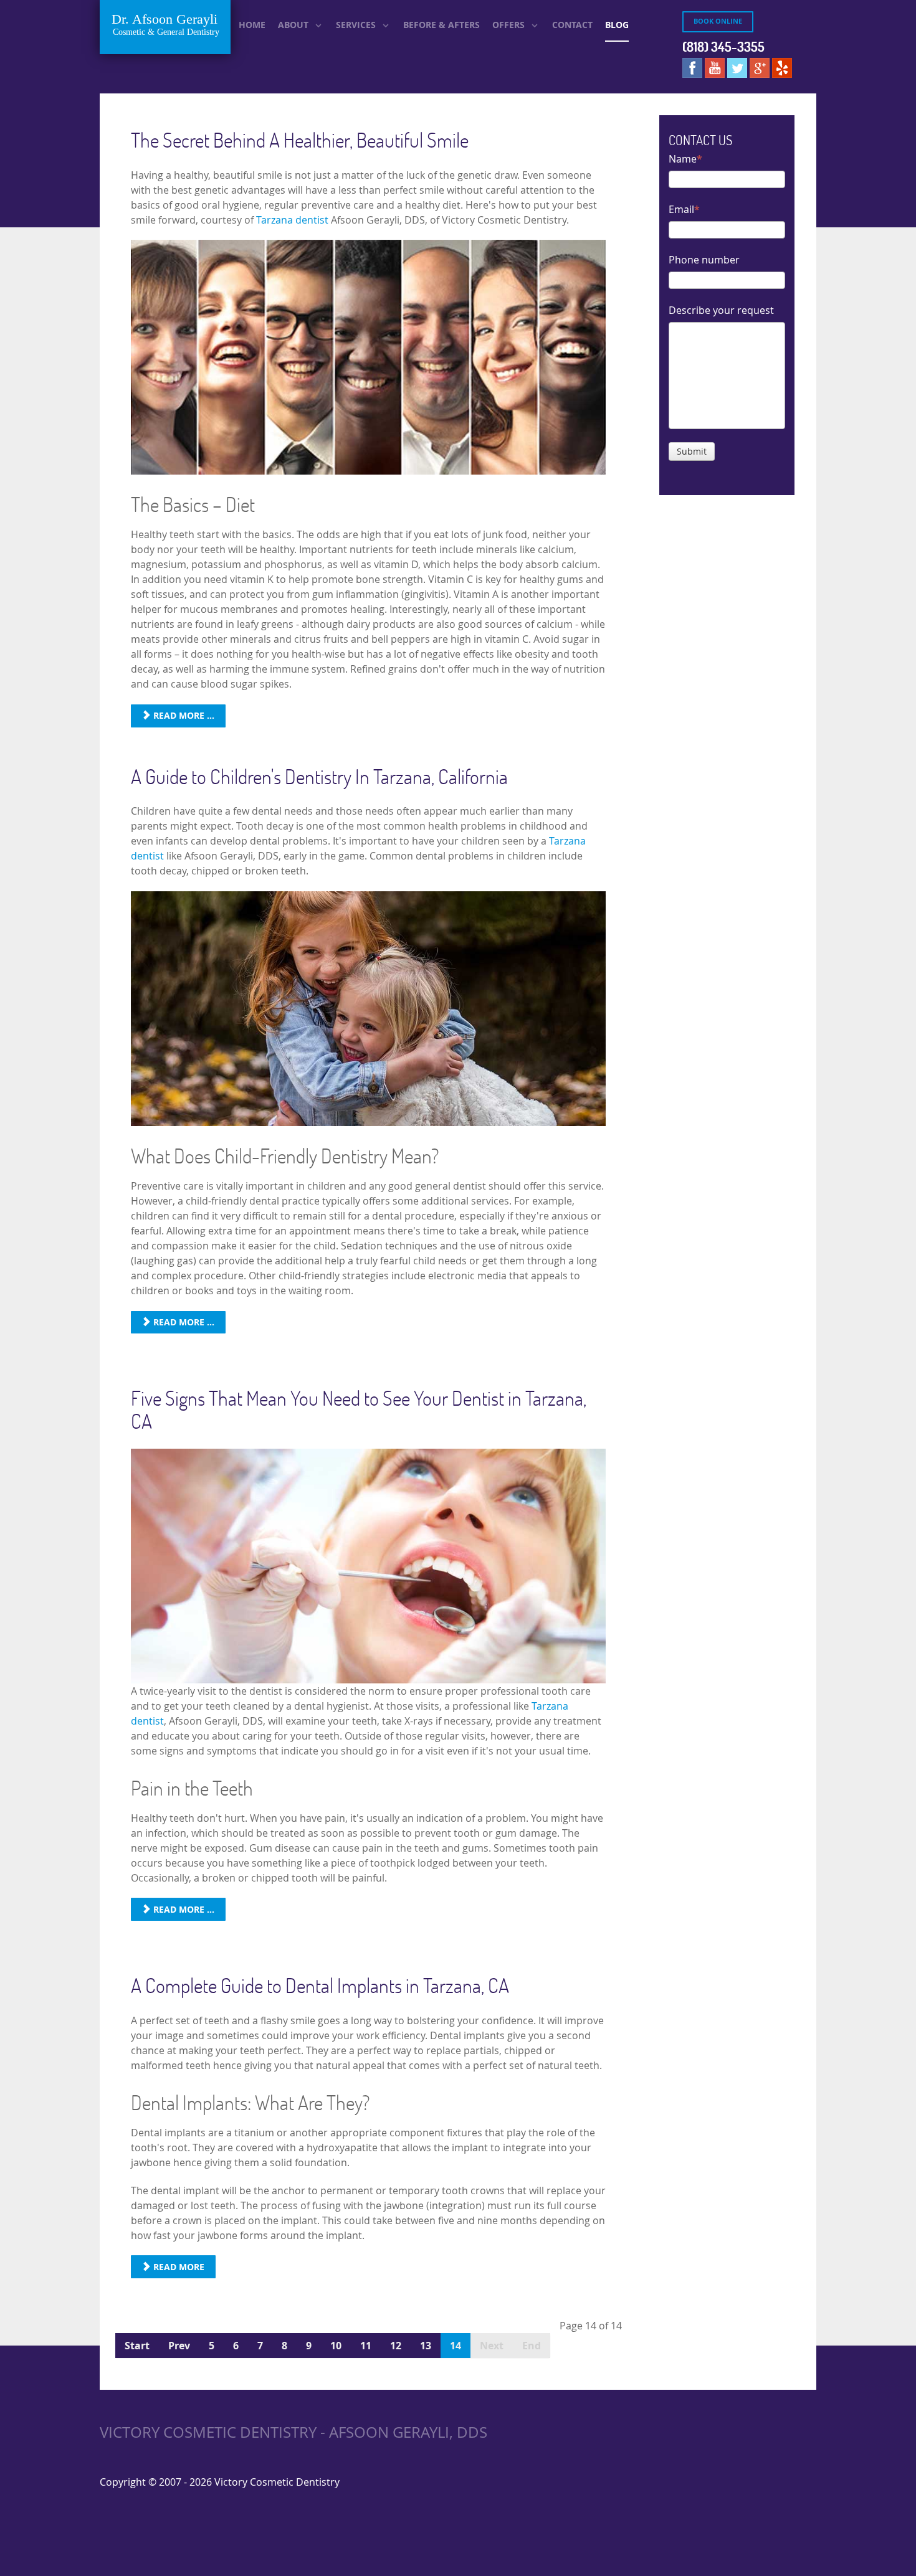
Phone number (704, 260)
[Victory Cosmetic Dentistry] (165, 27)
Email (681, 209)
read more (178, 2267)
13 (426, 2346)
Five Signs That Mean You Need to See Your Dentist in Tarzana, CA (359, 1409)
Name (683, 159)
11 (366, 2346)
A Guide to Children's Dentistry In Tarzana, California (319, 776)
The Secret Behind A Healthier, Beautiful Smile (300, 140)
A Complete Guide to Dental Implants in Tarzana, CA (320, 1985)
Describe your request (721, 310)
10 (336, 2346)
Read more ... (183, 715)
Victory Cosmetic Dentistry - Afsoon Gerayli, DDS (293, 2432)
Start (137, 2346)
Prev (179, 2346)
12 (396, 2346)
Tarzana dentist (292, 220)
